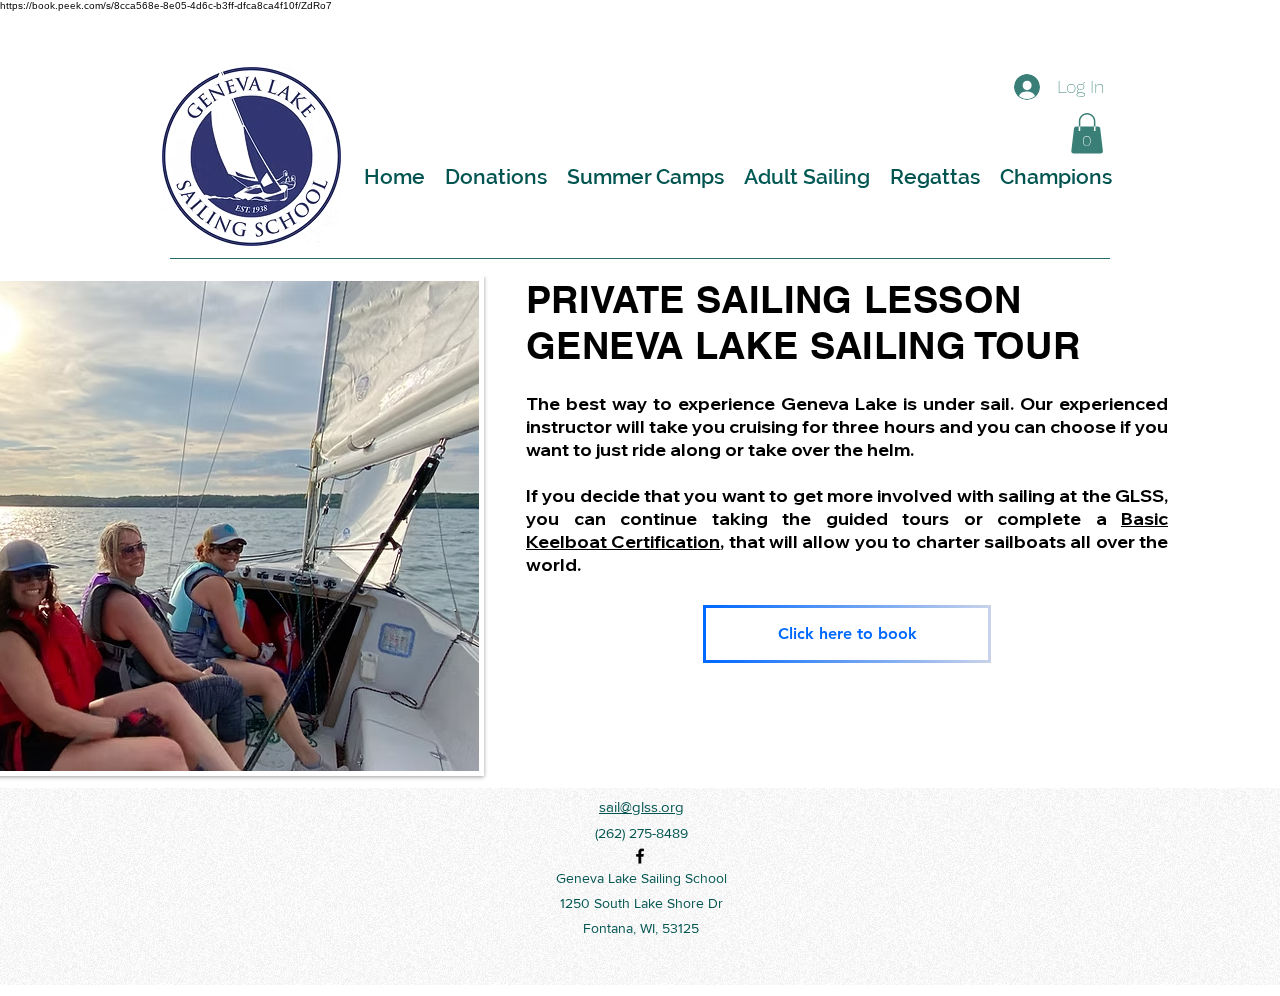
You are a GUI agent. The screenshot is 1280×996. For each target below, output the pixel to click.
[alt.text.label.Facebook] (640, 856)
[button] (1087, 133)
